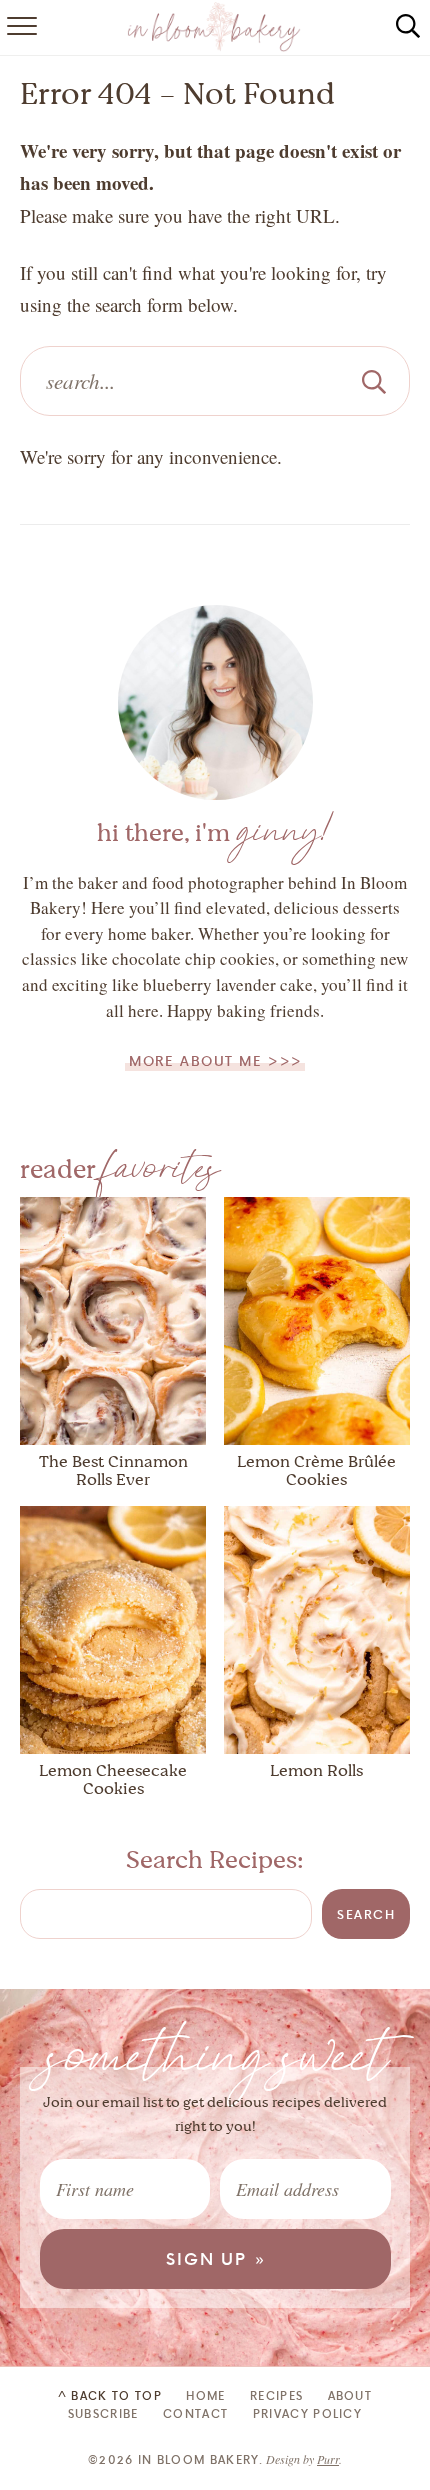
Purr (328, 2459)
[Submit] (374, 381)
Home (205, 2395)
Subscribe (103, 2413)
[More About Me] (215, 702)
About (350, 2395)
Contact (195, 2413)
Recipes (276, 2395)
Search (366, 1914)
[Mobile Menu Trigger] (20, 28)
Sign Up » (216, 2258)
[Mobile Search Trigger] (408, 28)
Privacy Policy (307, 2413)
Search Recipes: (215, 1860)
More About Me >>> (216, 1060)
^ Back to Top (110, 2395)
